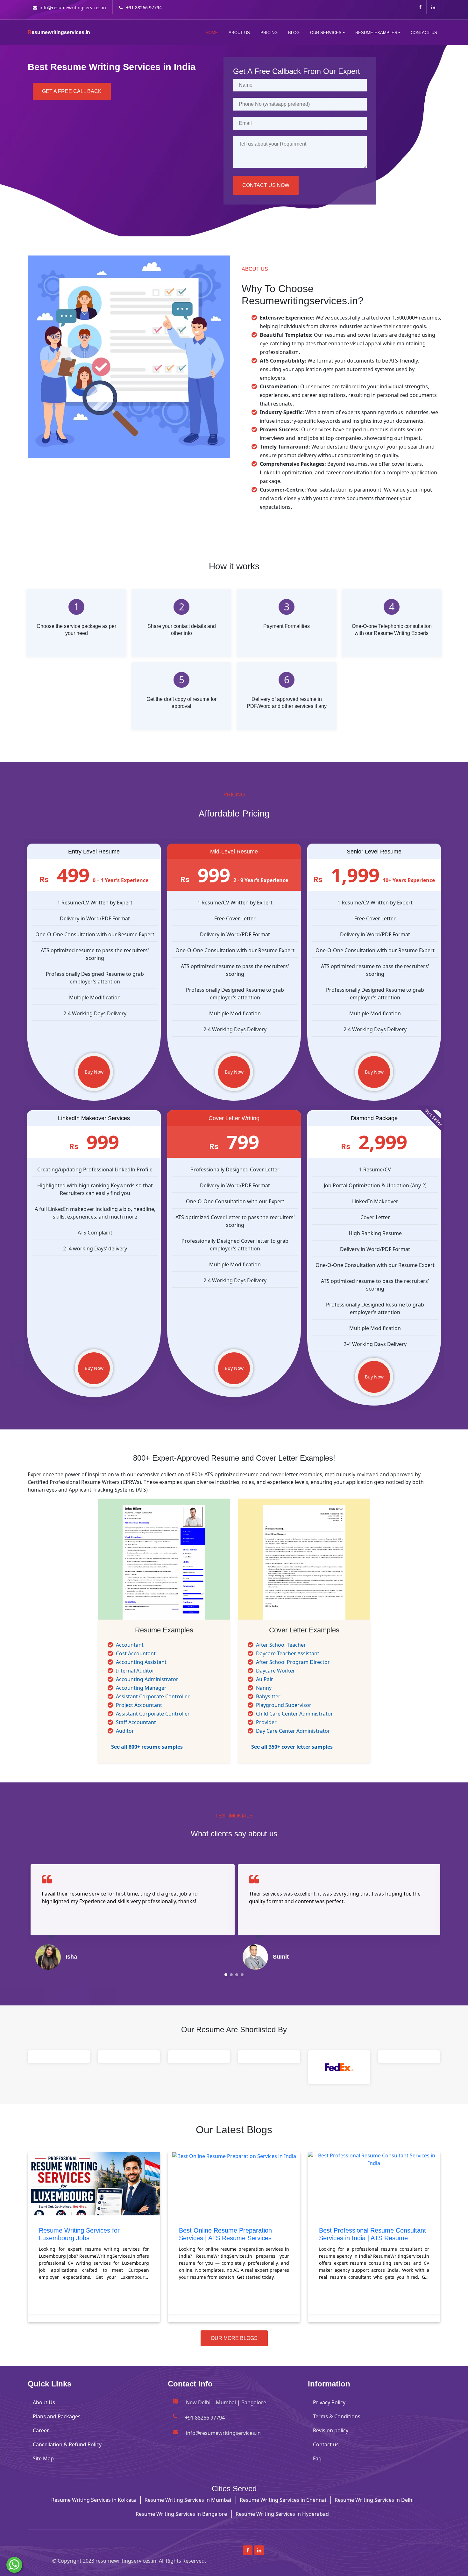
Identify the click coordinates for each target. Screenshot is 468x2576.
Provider (266, 1722)
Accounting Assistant (141, 1662)
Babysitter (268, 1696)
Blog (294, 33)
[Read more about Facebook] (420, 7)
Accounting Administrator (147, 1679)
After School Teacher (281, 1645)
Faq (317, 2458)
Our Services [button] (326, 33)
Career (41, 2430)
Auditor (125, 1731)
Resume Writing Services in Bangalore (181, 2514)
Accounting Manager (141, 1688)
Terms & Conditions (337, 2416)
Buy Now (94, 1072)
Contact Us (424, 33)
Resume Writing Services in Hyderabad (282, 2514)
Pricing (269, 33)
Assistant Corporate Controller (153, 1696)
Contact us (326, 2444)
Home (212, 33)
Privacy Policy (329, 2402)
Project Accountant (139, 1705)
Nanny (264, 1688)
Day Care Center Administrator (293, 1731)
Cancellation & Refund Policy (67, 2444)
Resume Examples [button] (376, 33)
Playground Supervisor (284, 1705)
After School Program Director (293, 1662)
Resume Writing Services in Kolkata (94, 2500)
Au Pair (265, 1679)
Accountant (130, 1645)
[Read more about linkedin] (433, 7)
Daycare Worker (276, 1671)
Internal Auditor (135, 1671)
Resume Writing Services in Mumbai (188, 2500)
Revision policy (331, 2430)
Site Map (43, 2458)
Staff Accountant (136, 1722)
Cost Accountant (136, 1653)
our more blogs (234, 2338)
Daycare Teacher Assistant (288, 1653)
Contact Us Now (266, 185)
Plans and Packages (57, 2416)
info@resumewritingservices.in (73, 7)
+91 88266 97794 (143, 7)
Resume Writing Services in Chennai (283, 2500)
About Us (239, 33)
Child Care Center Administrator (294, 1714)
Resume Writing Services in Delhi (374, 2500)
